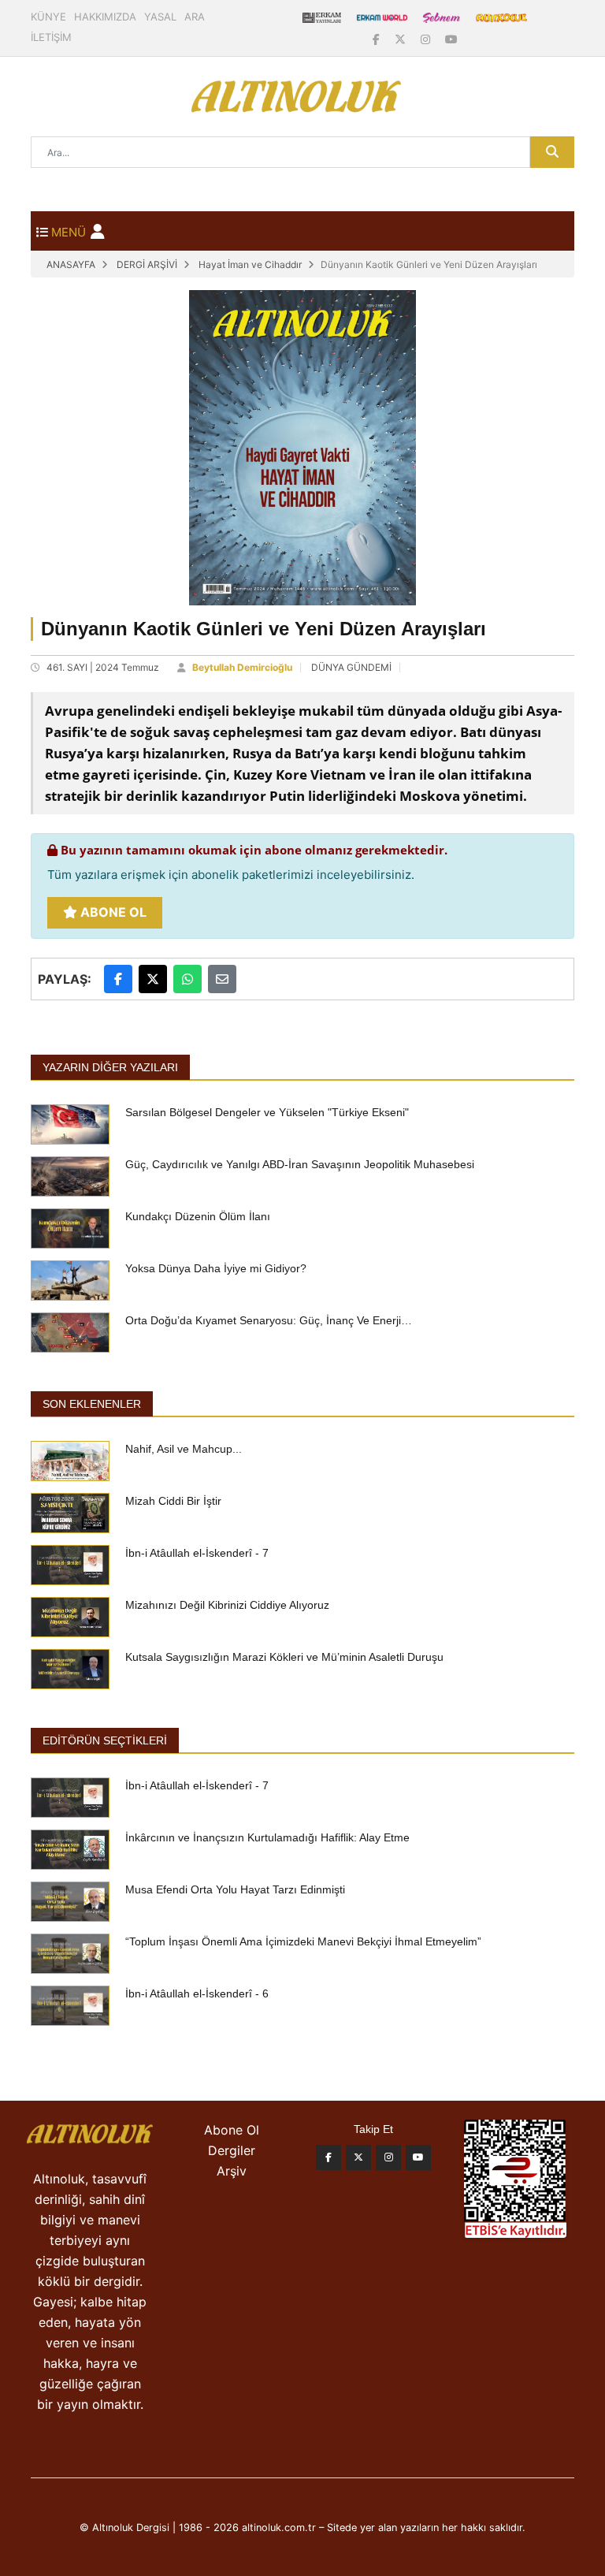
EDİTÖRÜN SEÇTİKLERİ (105, 1740)
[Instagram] (427, 39)
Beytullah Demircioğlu (242, 667)
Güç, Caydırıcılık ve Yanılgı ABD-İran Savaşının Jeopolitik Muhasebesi (300, 1164)
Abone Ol (112, 912)
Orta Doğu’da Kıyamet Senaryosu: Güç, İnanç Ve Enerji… (269, 1320)
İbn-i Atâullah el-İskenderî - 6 (197, 1993)
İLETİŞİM (51, 37)
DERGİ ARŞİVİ (147, 264)
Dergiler (232, 2150)
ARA (195, 17)
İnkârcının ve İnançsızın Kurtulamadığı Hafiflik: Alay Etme (267, 1837)
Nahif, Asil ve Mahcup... (184, 1449)
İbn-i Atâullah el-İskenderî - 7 (197, 1553)
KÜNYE (48, 17)
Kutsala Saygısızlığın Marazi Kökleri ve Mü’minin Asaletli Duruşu (284, 1657)
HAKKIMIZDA (105, 17)
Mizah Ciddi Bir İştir (173, 1501)
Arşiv (232, 2171)
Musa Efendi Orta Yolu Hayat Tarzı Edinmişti (235, 1889)
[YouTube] (451, 39)
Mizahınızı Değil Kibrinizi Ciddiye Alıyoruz (227, 1605)
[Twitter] (358, 2157)
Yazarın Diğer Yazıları (110, 1067)
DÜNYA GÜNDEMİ (351, 667)
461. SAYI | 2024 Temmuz (103, 667)
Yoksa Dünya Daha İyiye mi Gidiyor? (216, 1268)
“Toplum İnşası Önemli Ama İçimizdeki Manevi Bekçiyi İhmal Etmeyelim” (303, 1941)
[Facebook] (378, 39)
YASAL (160, 17)
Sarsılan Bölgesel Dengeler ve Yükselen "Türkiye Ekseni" (267, 1112)
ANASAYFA (71, 264)
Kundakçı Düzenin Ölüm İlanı (198, 1216)
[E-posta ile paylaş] (222, 979)
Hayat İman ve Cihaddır (250, 264)
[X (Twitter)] (402, 39)
